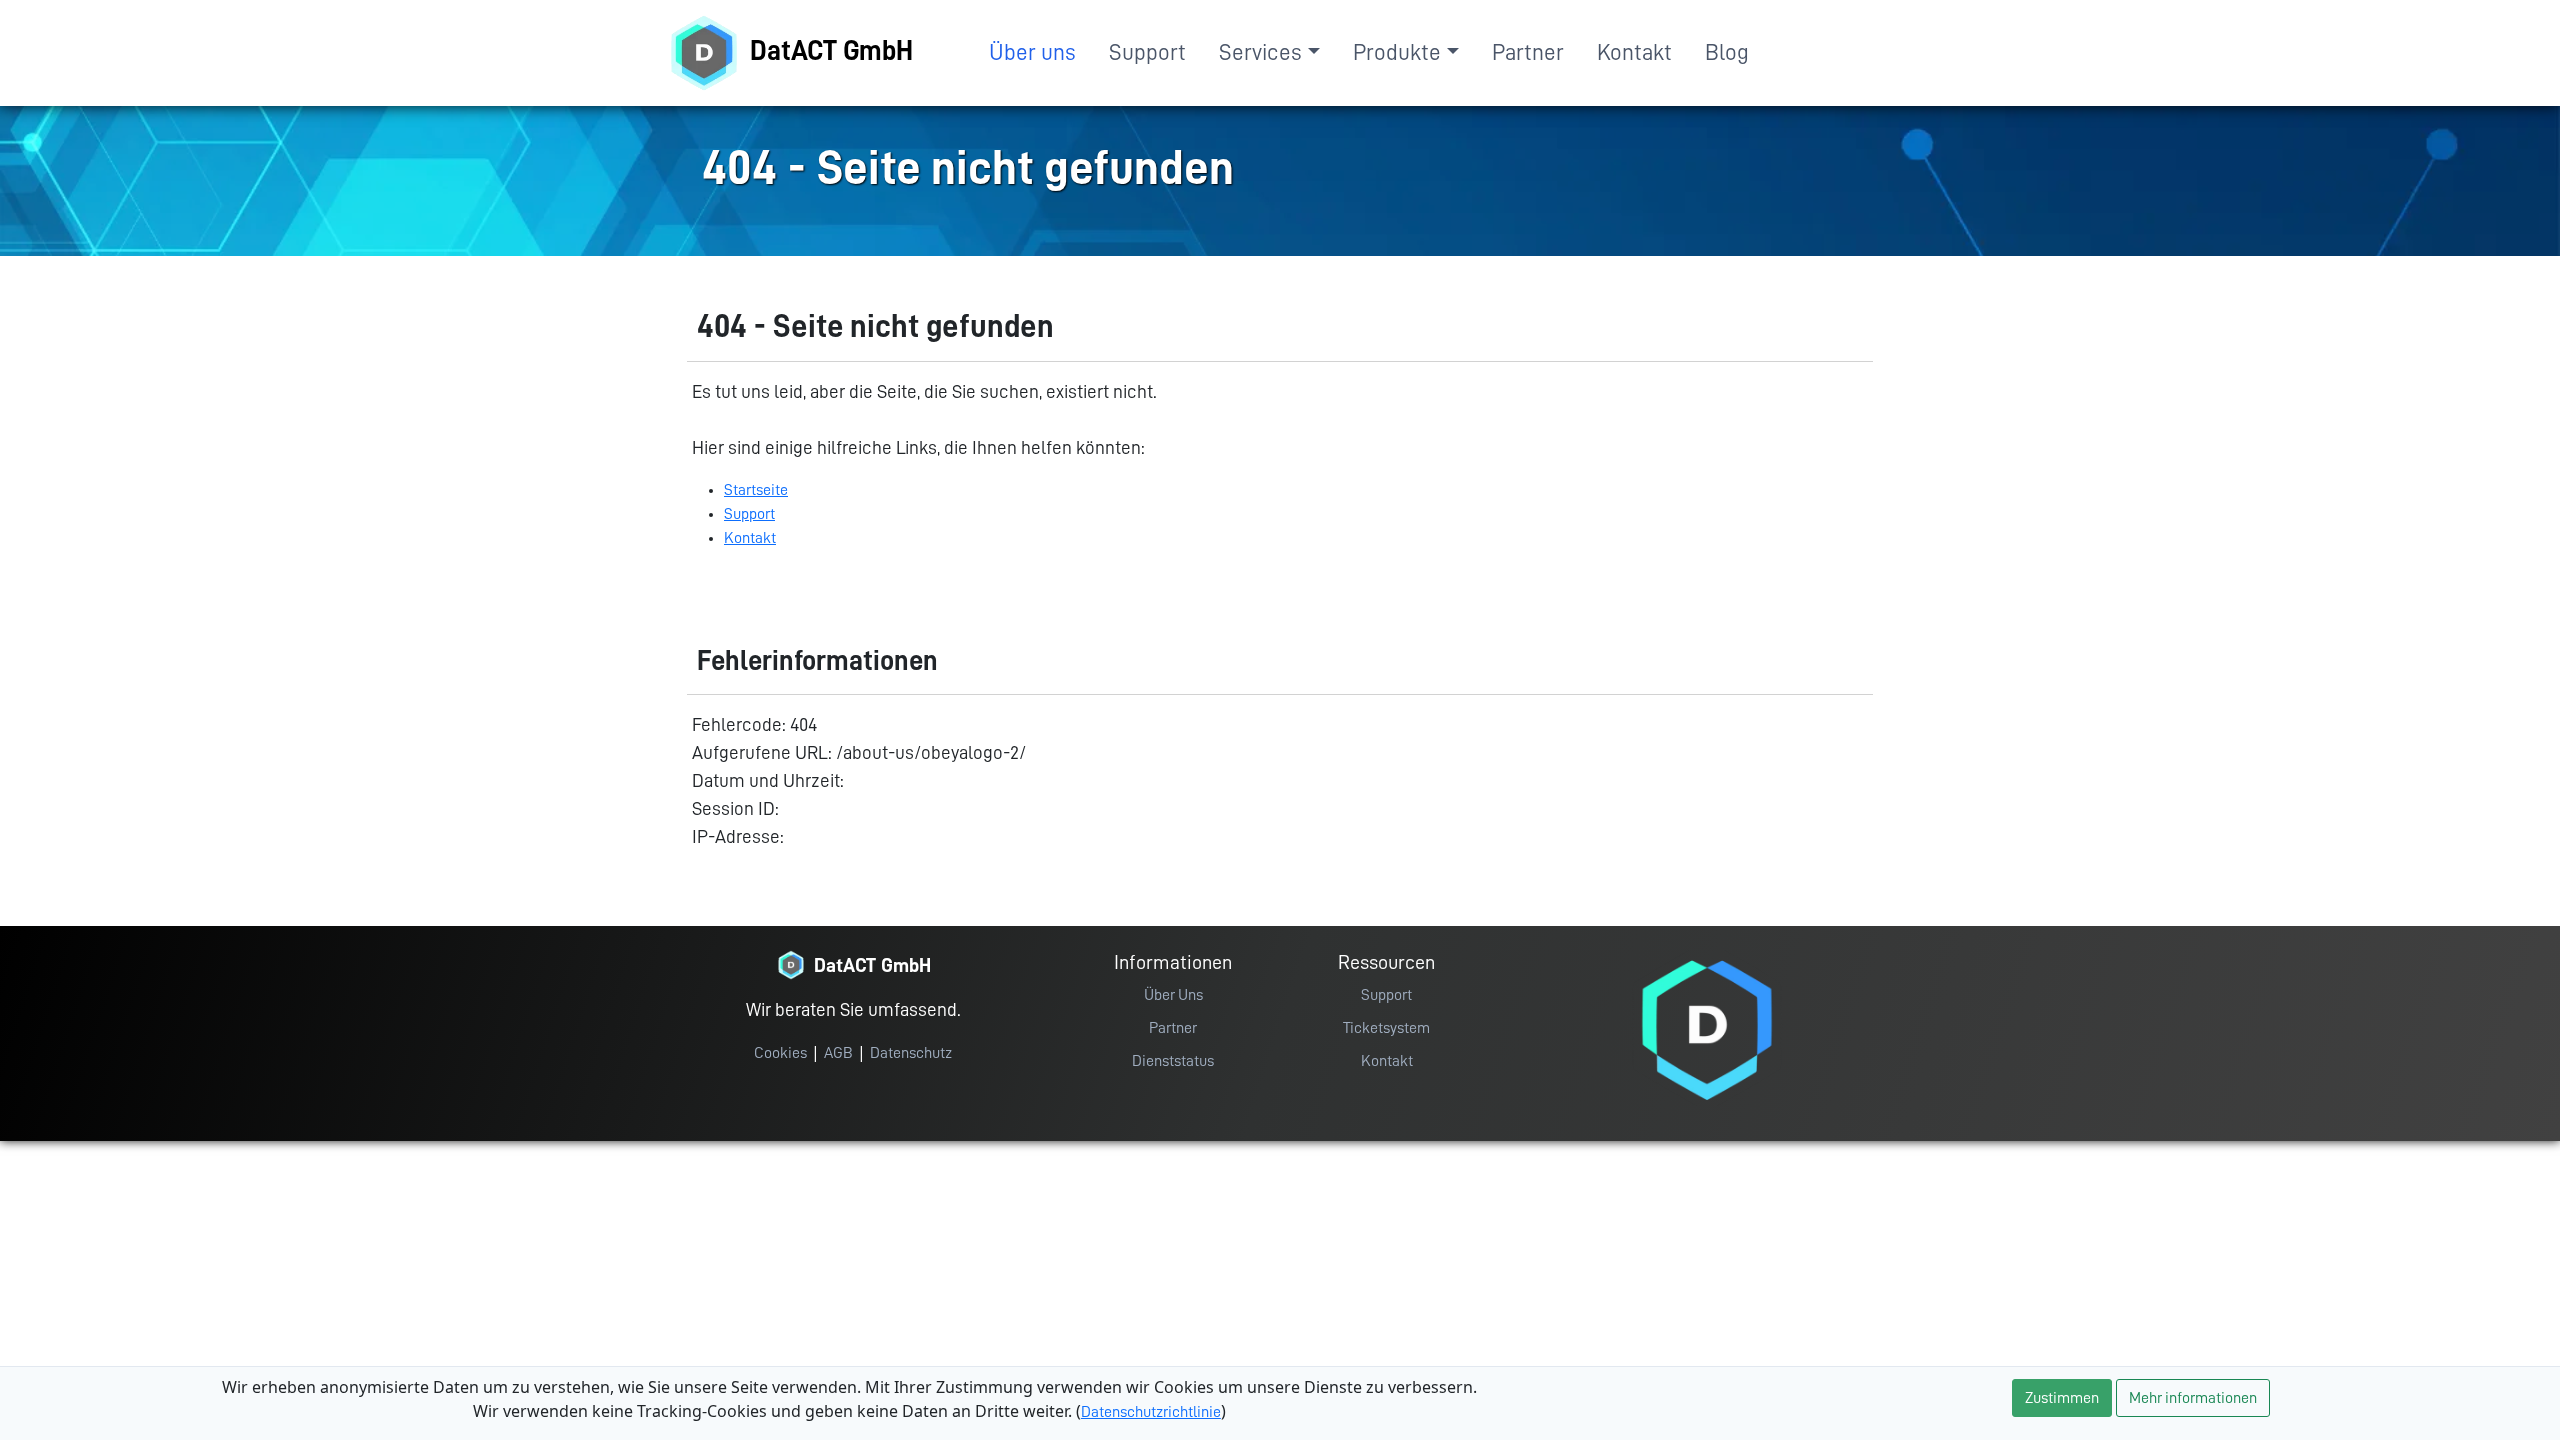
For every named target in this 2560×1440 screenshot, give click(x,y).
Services (1260, 52)
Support (1147, 52)
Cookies (780, 1053)
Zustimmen (2062, 1398)
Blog (1727, 52)
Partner (1528, 52)
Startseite (756, 490)
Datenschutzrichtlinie (1151, 1412)
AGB (838, 1053)
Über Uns (1173, 995)
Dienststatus (1173, 1061)
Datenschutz (911, 1053)
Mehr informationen (2193, 1398)
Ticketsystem (1386, 1028)
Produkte (1397, 52)
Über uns (1032, 52)
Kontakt (1634, 52)
